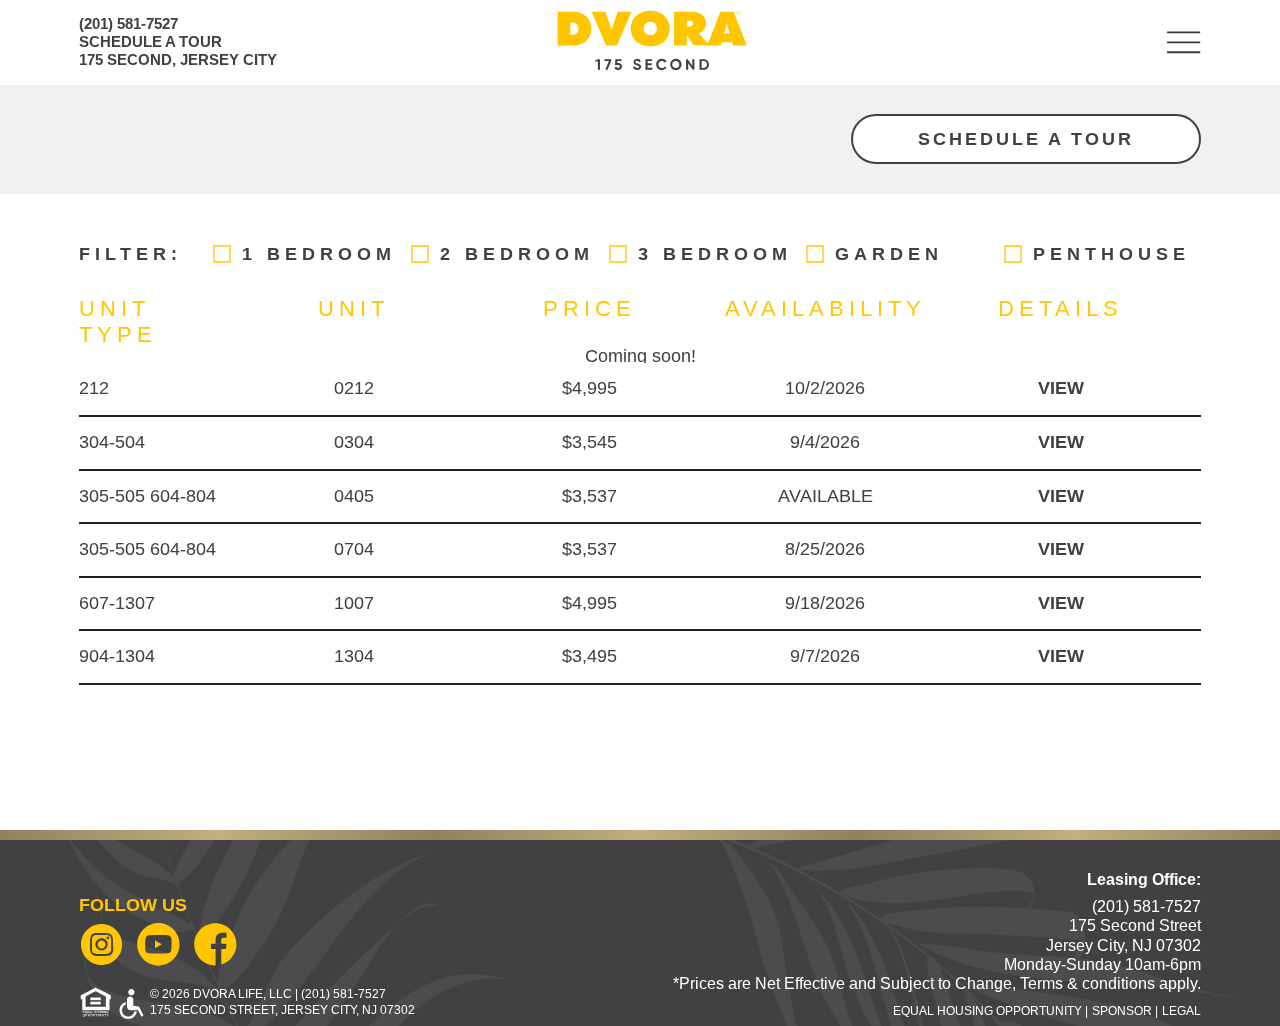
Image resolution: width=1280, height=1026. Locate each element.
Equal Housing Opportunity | (990, 1011)
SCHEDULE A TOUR (150, 41)
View (1061, 388)
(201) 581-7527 (128, 23)
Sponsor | (1125, 1011)
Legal (1181, 1011)
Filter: (130, 254)
